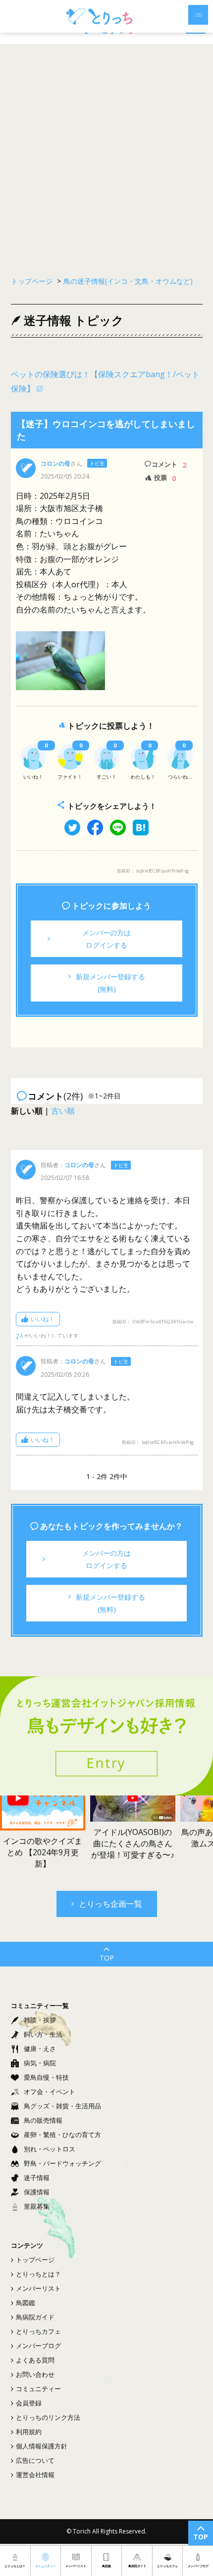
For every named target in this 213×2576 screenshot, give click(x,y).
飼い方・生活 (43, 2034)
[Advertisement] (106, 155)
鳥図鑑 (26, 2303)
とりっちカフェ (38, 2331)
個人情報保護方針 (42, 2446)
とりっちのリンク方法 (48, 2417)
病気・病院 (40, 2063)
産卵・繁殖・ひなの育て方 (62, 2135)
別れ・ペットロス (50, 2149)
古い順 (63, 1111)
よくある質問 (35, 2360)
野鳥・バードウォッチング (62, 2163)
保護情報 (37, 2192)
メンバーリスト (38, 2288)
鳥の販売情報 (43, 2120)
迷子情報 (37, 2178)
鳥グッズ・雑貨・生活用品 (62, 2106)
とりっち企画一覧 (110, 1904)
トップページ (35, 2260)
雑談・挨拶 (40, 2020)
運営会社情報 (35, 2475)
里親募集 (37, 2206)
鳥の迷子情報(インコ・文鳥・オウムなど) (128, 281)
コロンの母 (55, 463)
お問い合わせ (35, 2374)
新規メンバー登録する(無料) (110, 983)
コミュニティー (38, 2389)
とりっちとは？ (38, 2274)
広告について (35, 2460)
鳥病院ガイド (35, 2317)
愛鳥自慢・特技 (46, 2077)
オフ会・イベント (50, 2092)
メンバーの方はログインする (106, 939)
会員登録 (29, 2403)
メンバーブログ (38, 2346)
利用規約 (29, 2432)
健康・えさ (40, 2049)
